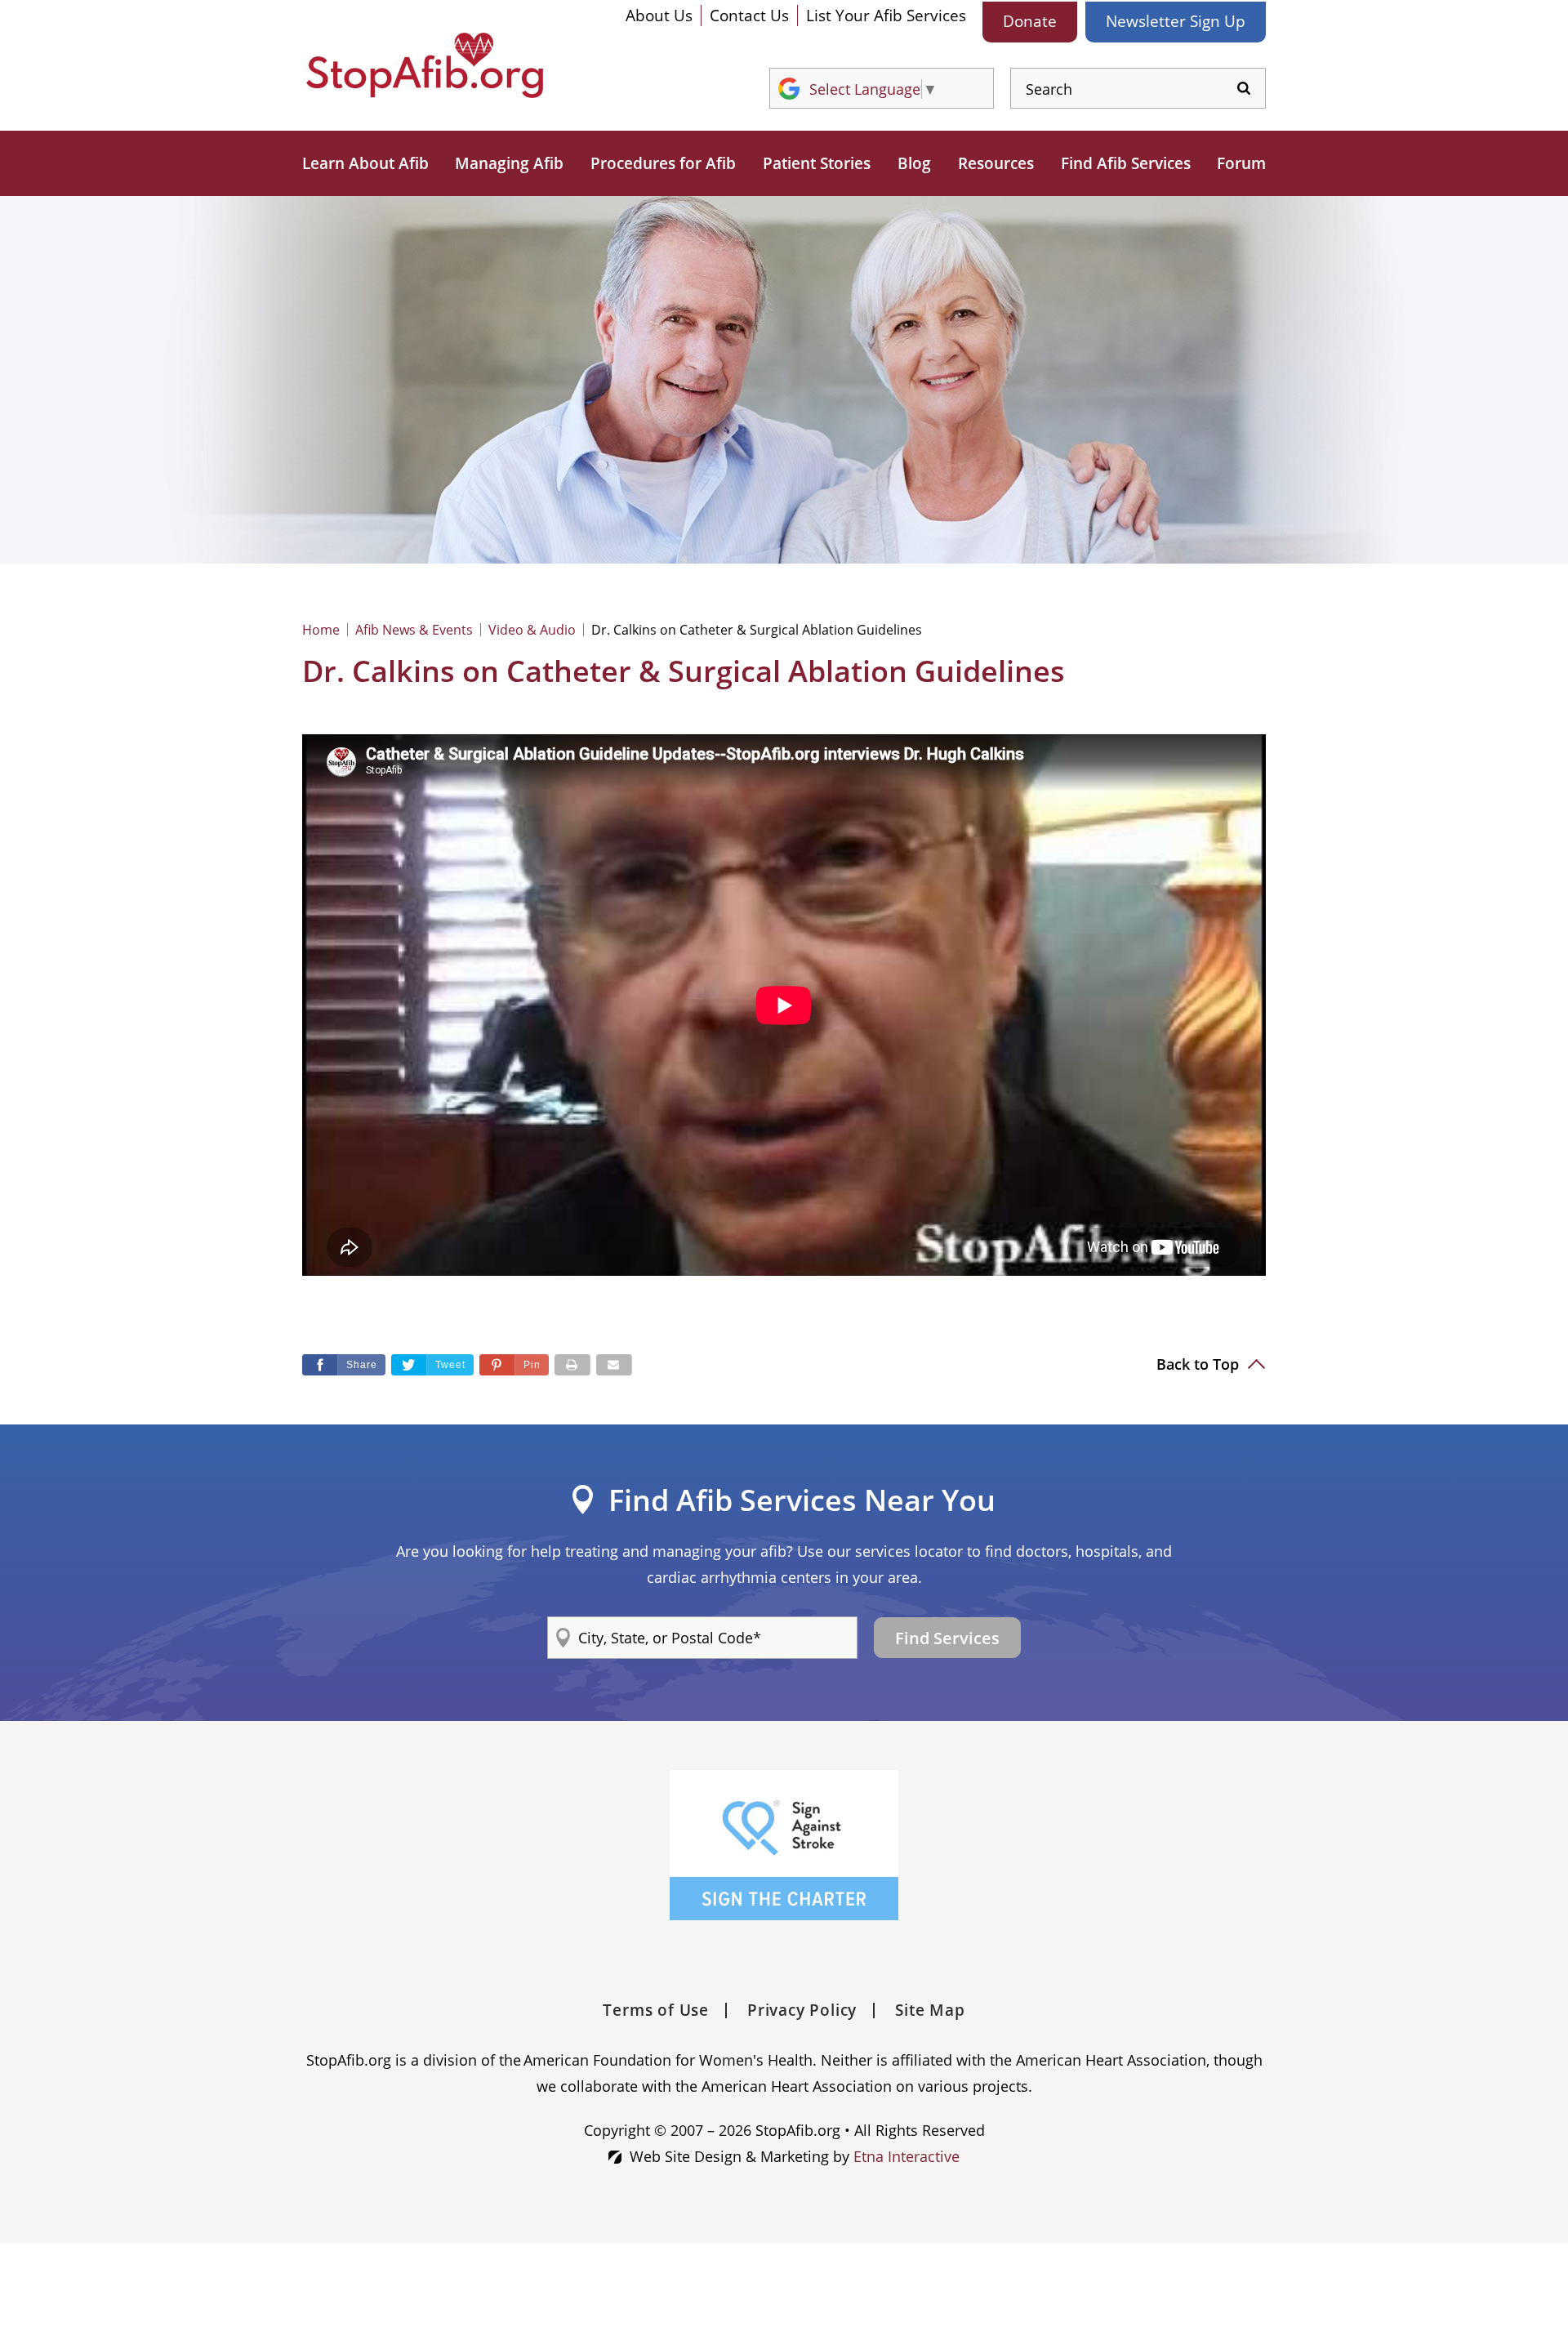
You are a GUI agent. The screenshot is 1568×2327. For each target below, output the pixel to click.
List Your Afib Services (886, 16)
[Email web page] (614, 1365)
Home (321, 630)
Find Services (947, 1638)
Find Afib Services (1126, 163)
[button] (514, 1365)
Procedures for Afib (663, 163)
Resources (996, 163)
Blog (914, 163)
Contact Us (749, 16)
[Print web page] (572, 1365)
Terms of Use (656, 2010)
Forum (1241, 163)
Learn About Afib (365, 163)
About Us (659, 16)
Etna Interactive (906, 2156)
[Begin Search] (1244, 89)
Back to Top (1200, 1364)
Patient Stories (817, 163)
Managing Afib (509, 163)
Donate (1030, 21)
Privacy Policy (802, 2010)
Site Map (930, 2010)
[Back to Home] (425, 65)
